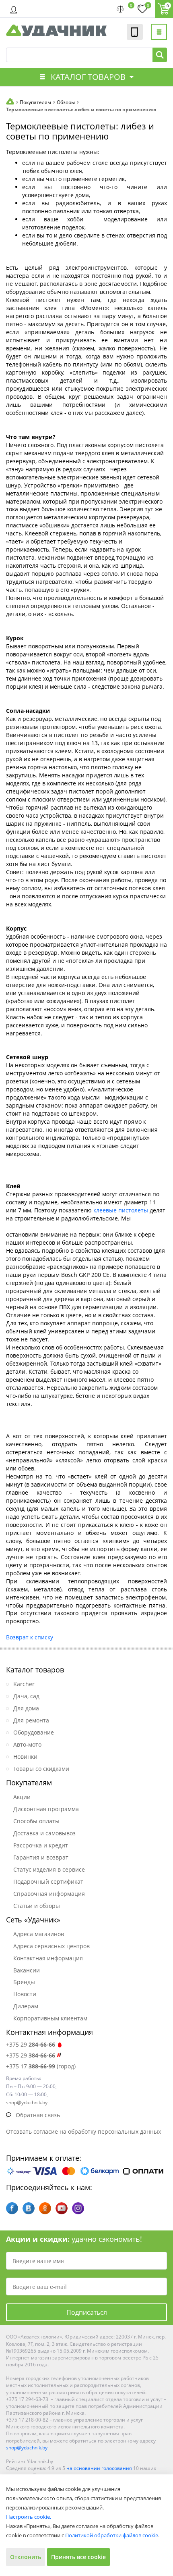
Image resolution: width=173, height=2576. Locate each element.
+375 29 (31, 2044)
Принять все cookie (78, 2557)
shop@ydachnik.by (27, 2448)
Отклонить (26, 2557)
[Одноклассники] (45, 2208)
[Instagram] (78, 2208)
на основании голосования (99, 2468)
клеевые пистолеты (121, 1210)
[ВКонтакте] (29, 2208)
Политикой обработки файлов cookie (112, 2535)
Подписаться (87, 2312)
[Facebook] (12, 2208)
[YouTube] (62, 2208)
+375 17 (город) (41, 2066)
